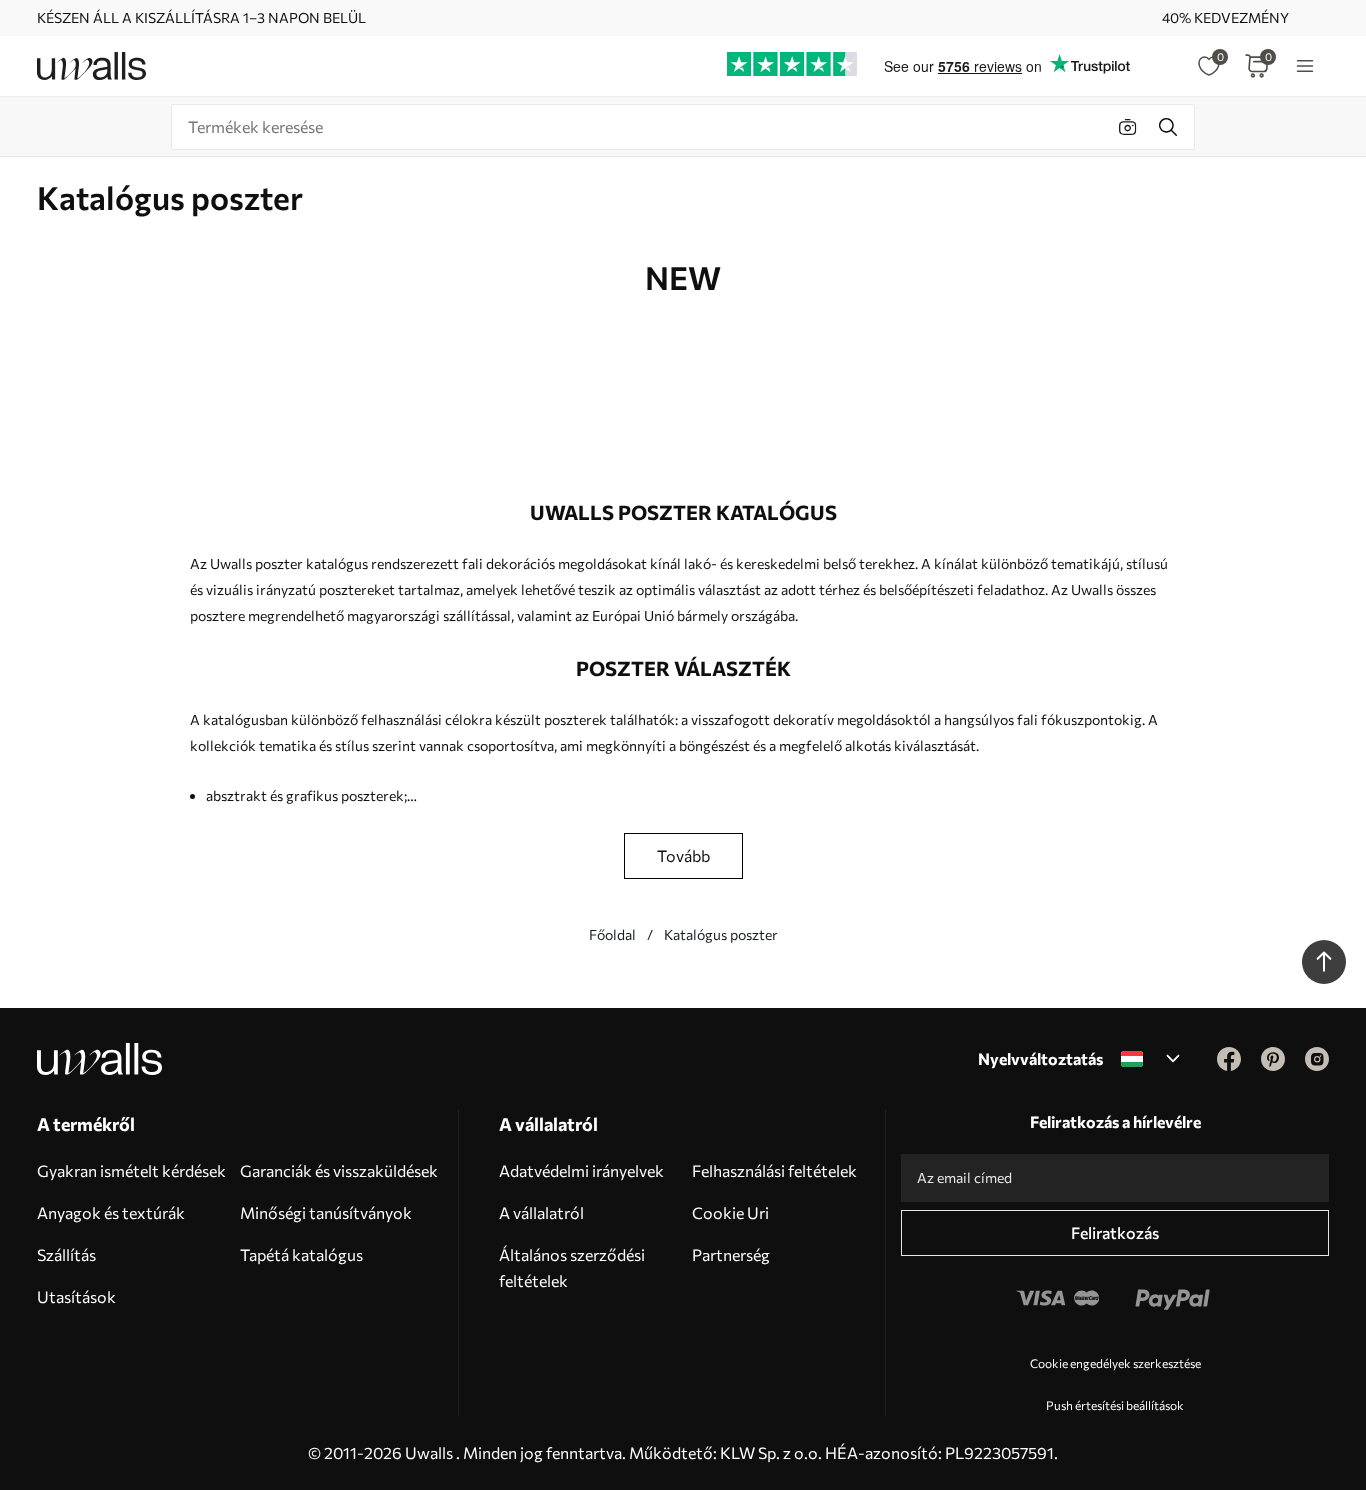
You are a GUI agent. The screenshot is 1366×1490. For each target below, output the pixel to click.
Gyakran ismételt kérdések (131, 1170)
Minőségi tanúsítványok (326, 1212)
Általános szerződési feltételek (572, 1267)
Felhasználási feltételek (774, 1170)
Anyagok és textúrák (111, 1212)
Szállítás (66, 1254)
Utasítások (76, 1296)
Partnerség (731, 1254)
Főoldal (612, 934)
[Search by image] (1128, 127)
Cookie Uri (730, 1212)
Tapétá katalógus (301, 1254)
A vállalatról (541, 1212)
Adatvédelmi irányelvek (581, 1170)
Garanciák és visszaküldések (339, 1170)
